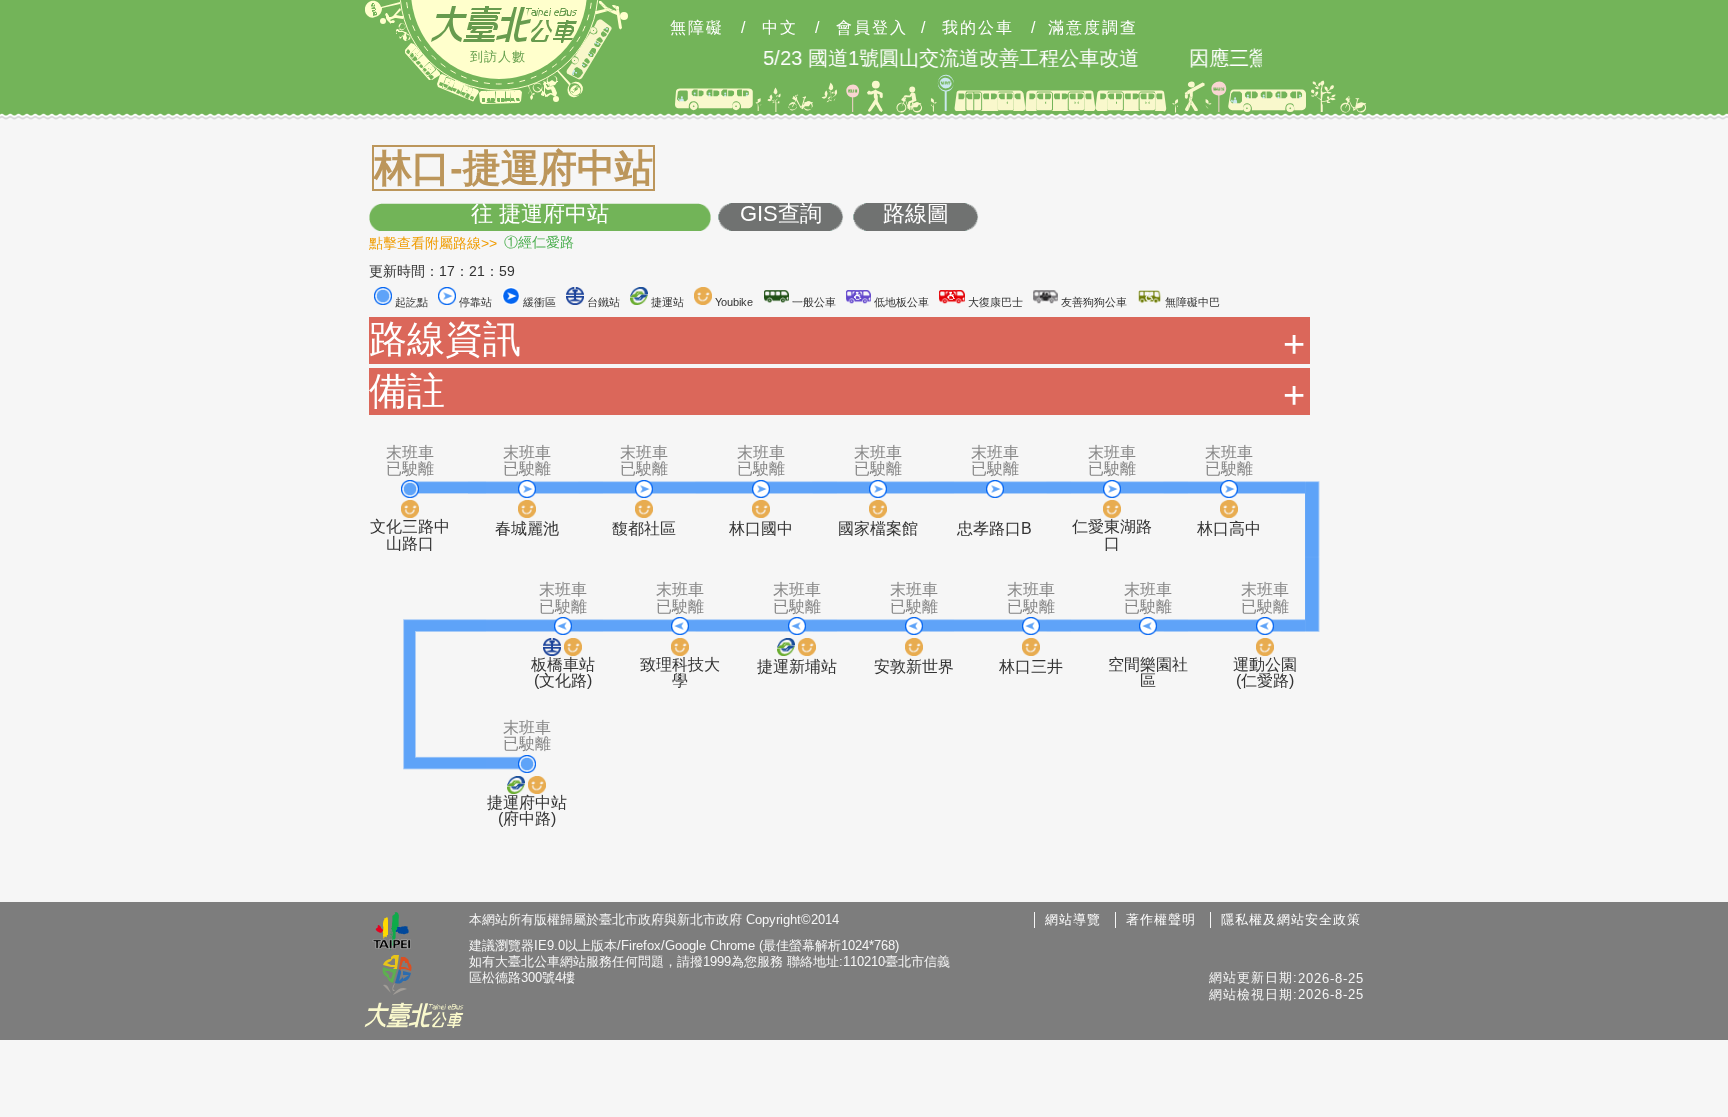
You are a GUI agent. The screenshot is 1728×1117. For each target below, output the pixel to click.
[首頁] (504, 24)
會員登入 (872, 28)
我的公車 (978, 28)
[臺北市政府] (392, 933)
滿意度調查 (1093, 28)
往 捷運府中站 (540, 214)
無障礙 (697, 28)
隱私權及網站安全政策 (1291, 919)
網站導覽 (1073, 919)
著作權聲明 (1161, 919)
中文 (780, 28)
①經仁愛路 (539, 242)
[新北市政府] (397, 976)
